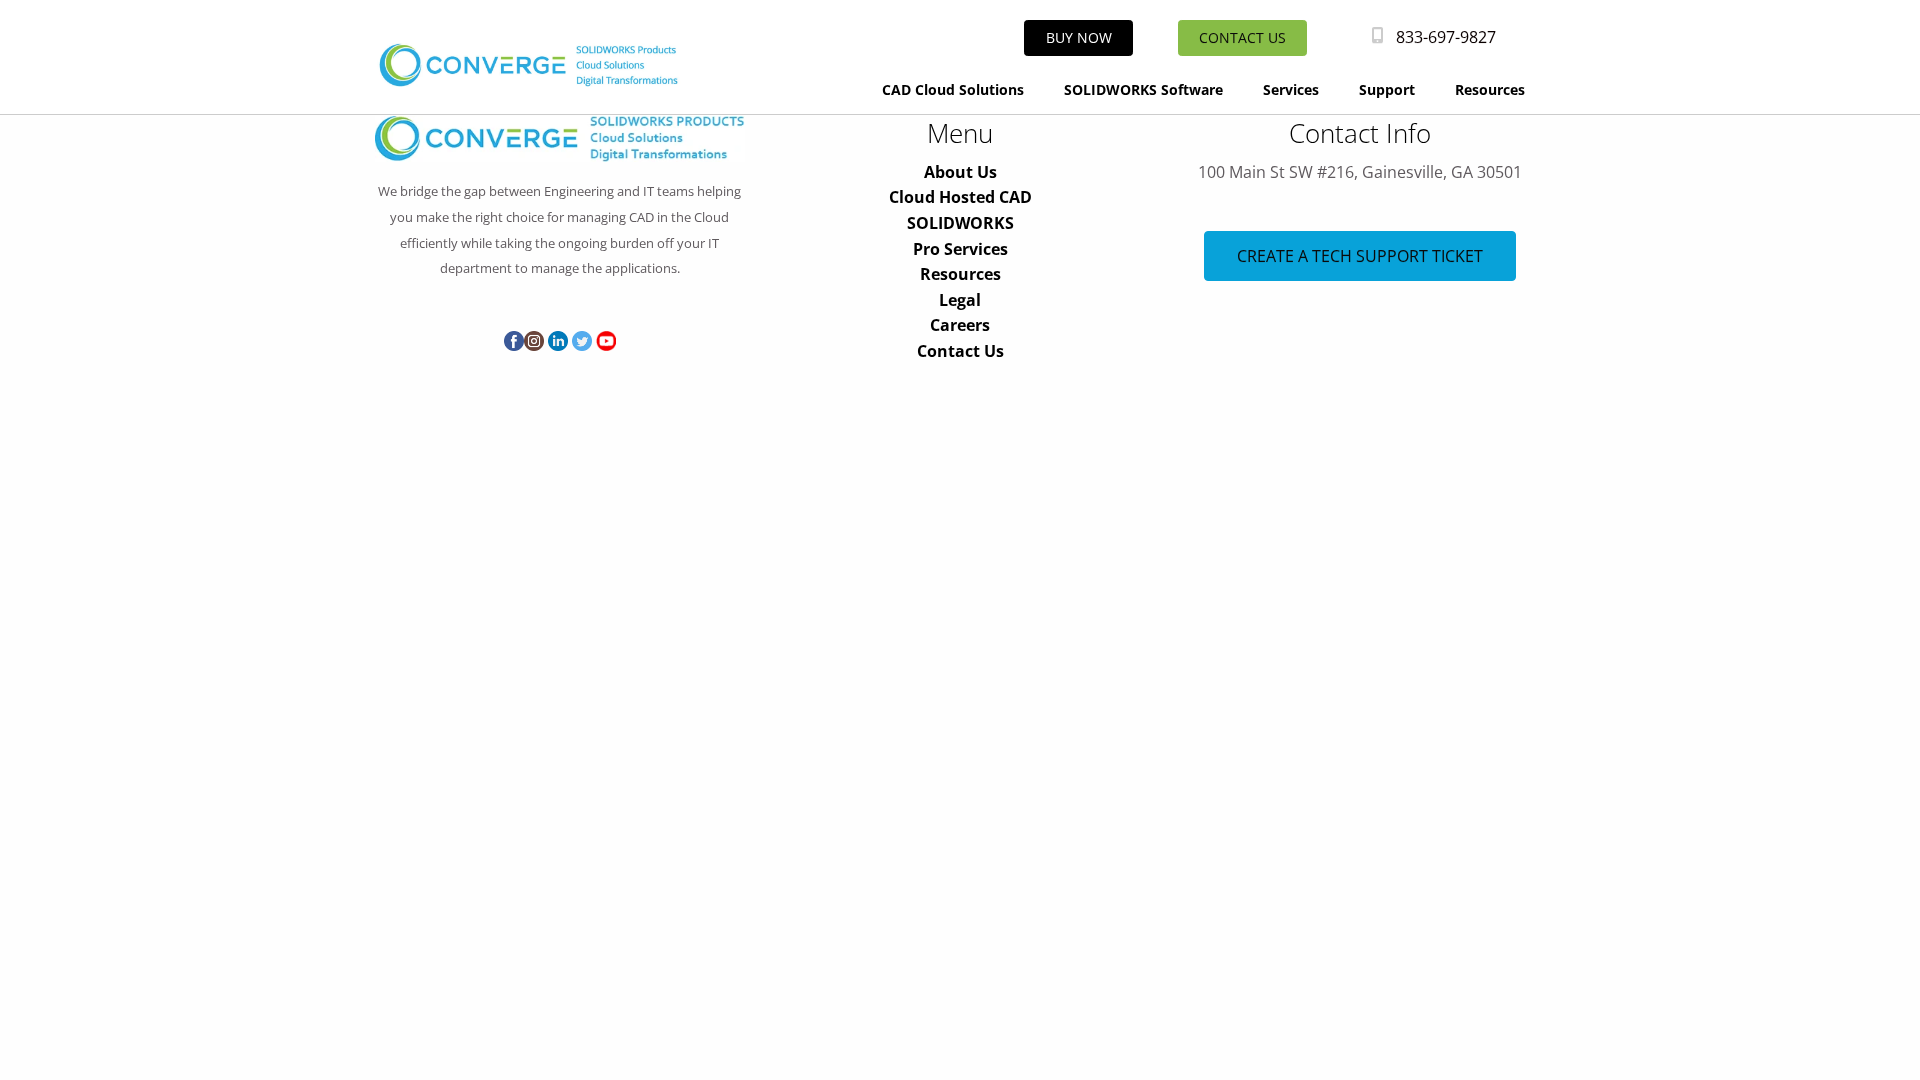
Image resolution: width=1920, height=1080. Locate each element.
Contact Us (960, 351)
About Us (960, 172)
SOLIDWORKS (960, 223)
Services (1291, 89)
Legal (960, 300)
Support (1387, 89)
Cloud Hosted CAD (960, 197)
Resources (1490, 89)
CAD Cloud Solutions (953, 89)
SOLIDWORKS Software (1143, 89)
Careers (960, 325)
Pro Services (960, 249)
